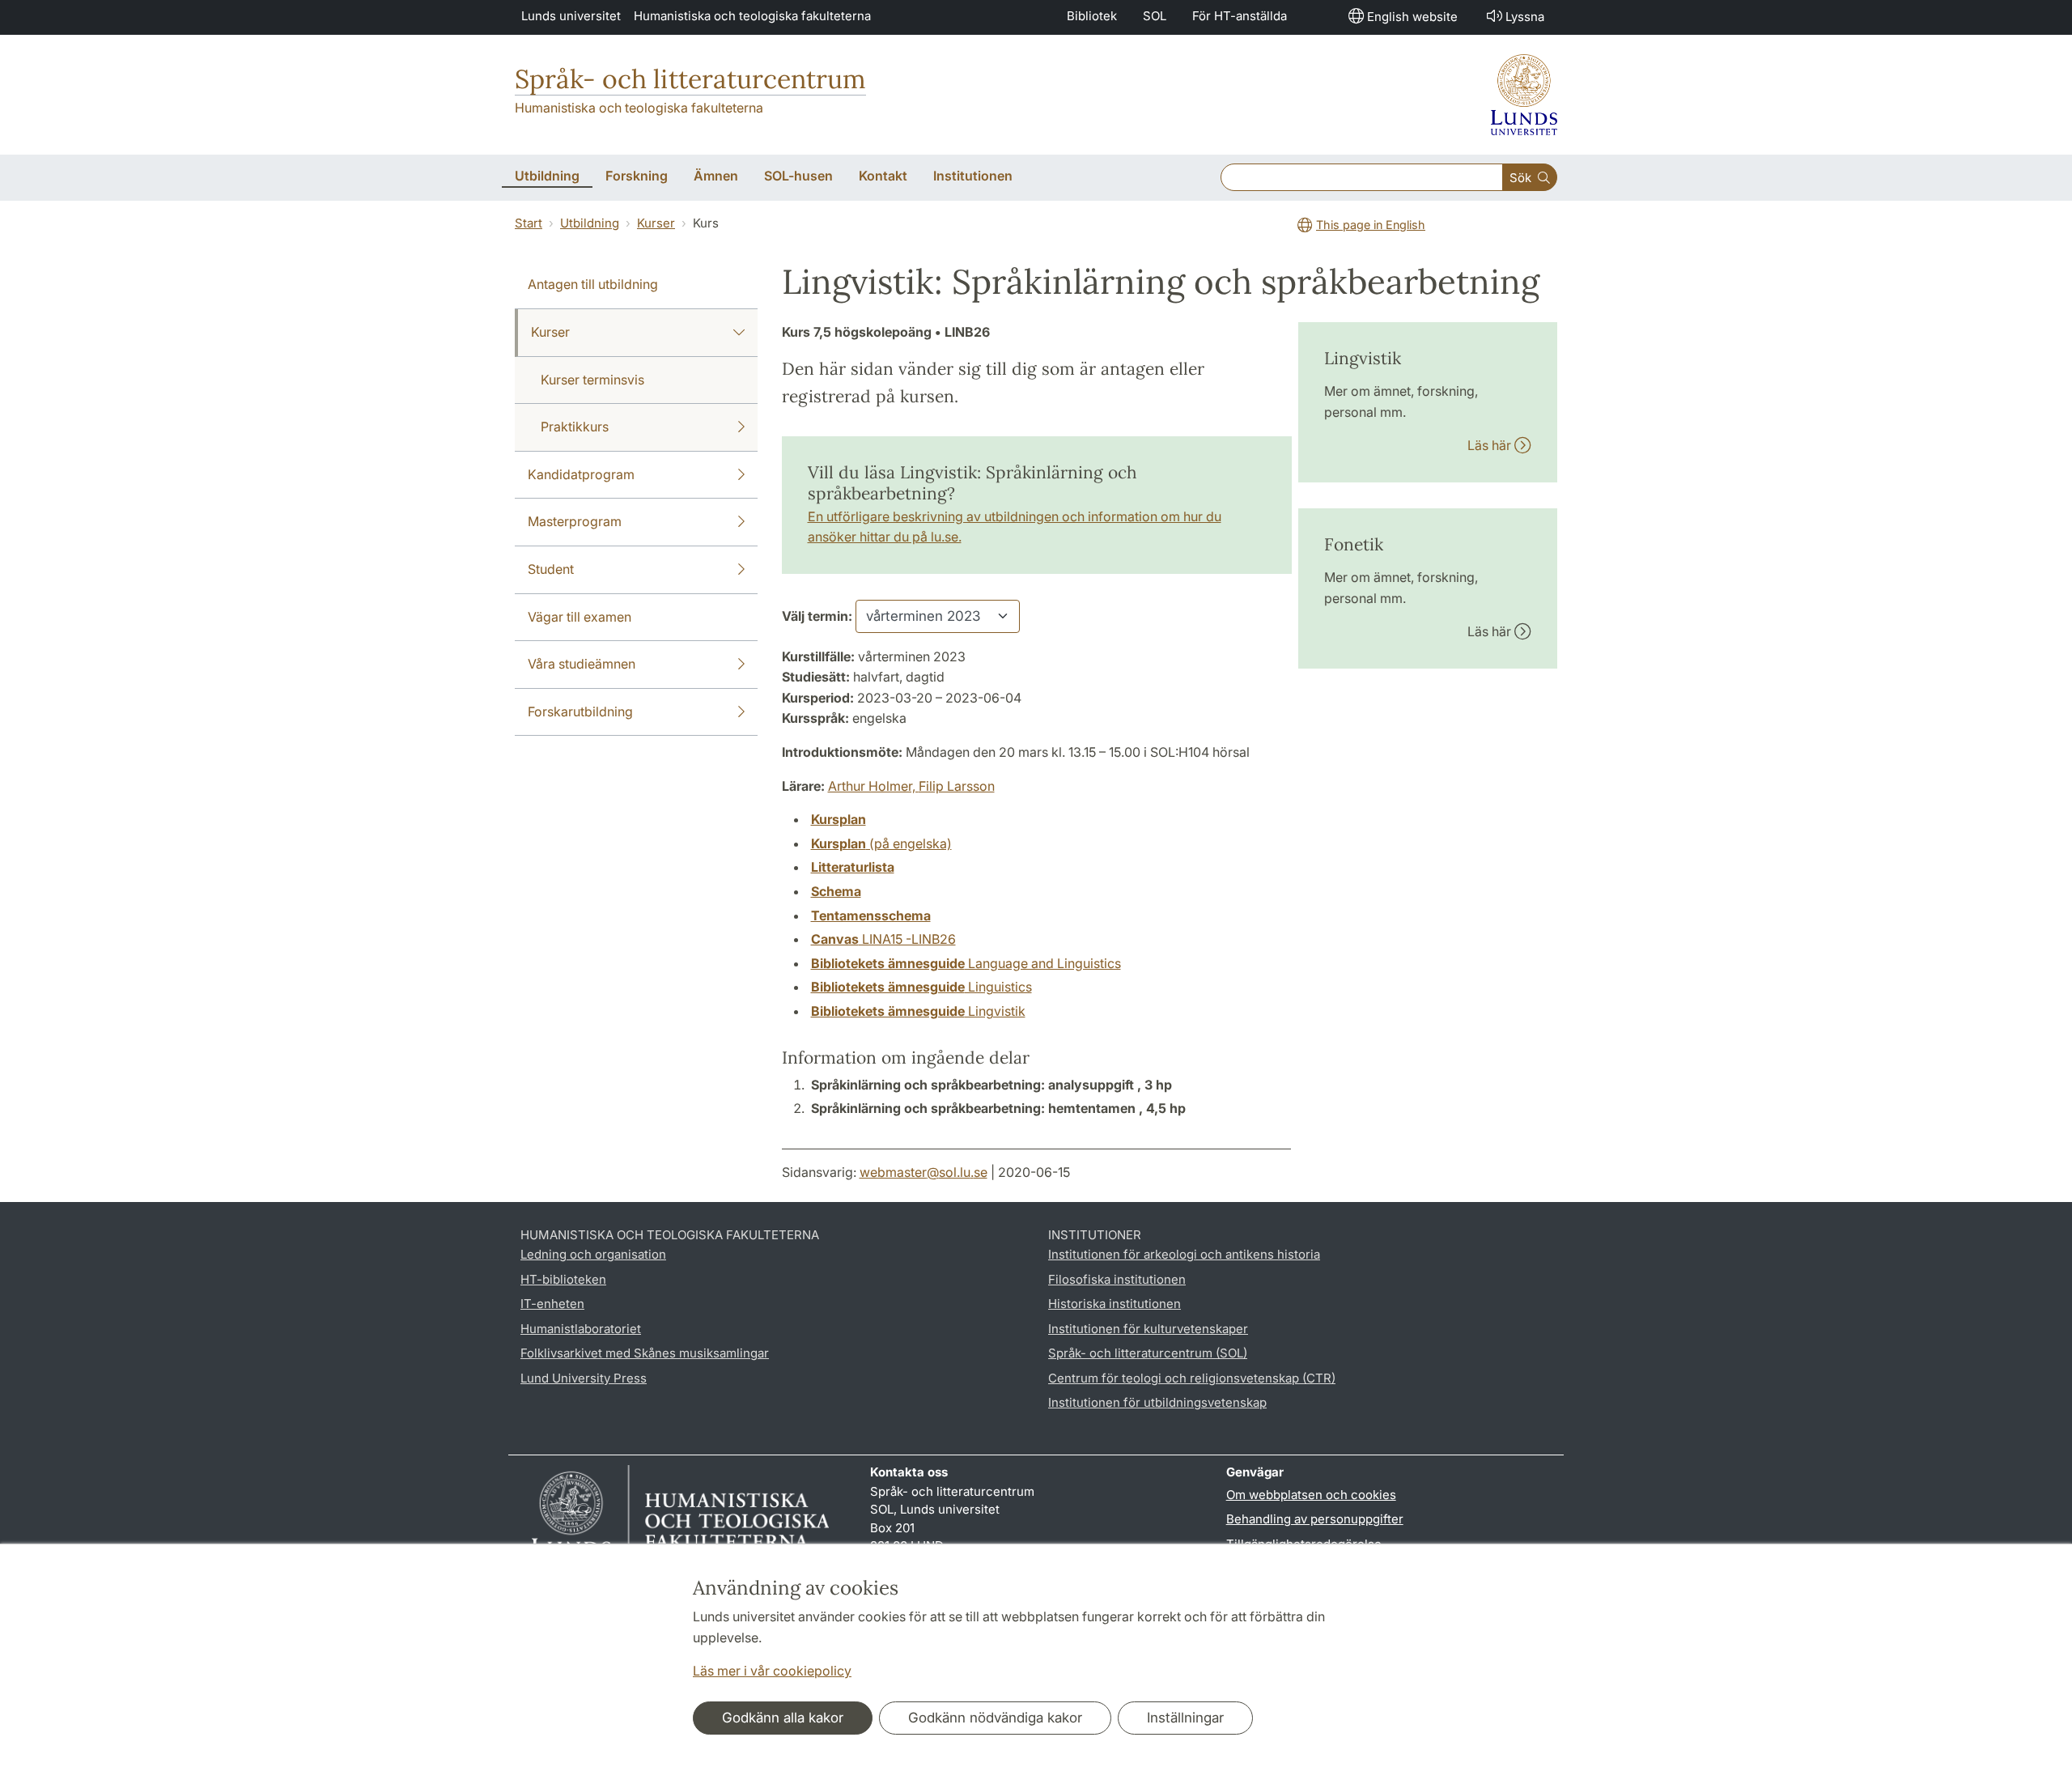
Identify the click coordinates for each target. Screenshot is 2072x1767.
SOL (1155, 16)
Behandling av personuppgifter (1315, 1519)
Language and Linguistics (966, 963)
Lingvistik (918, 1011)
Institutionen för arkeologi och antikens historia (1184, 1254)
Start (529, 223)
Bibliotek (1092, 16)
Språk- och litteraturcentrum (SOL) (1148, 1353)
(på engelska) (881, 843)
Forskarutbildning (580, 711)
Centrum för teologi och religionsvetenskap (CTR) (1192, 1378)
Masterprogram (575, 521)
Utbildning (590, 223)
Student (551, 569)
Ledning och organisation (593, 1254)
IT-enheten (552, 1304)
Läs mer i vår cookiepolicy (772, 1671)
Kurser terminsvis (592, 380)
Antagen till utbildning (593, 284)
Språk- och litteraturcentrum (690, 79)
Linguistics (921, 987)
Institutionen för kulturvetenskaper (1148, 1329)
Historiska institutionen (1115, 1304)
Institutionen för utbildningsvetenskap (1157, 1402)
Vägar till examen (580, 617)
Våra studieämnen (582, 664)
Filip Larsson (957, 786)
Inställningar (1185, 1718)
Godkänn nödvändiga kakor (995, 1718)
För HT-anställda (1240, 16)
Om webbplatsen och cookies (1311, 1495)
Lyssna (1525, 17)
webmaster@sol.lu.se (923, 1172)
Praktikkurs (575, 427)
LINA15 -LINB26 (883, 939)
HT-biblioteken (563, 1279)
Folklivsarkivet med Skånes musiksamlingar (645, 1353)
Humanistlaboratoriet (581, 1329)
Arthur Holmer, (873, 786)
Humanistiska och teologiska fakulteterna (752, 16)
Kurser (656, 223)
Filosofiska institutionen (1117, 1279)
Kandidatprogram (581, 474)
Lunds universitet (571, 16)
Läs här (1491, 445)
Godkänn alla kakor (783, 1718)
